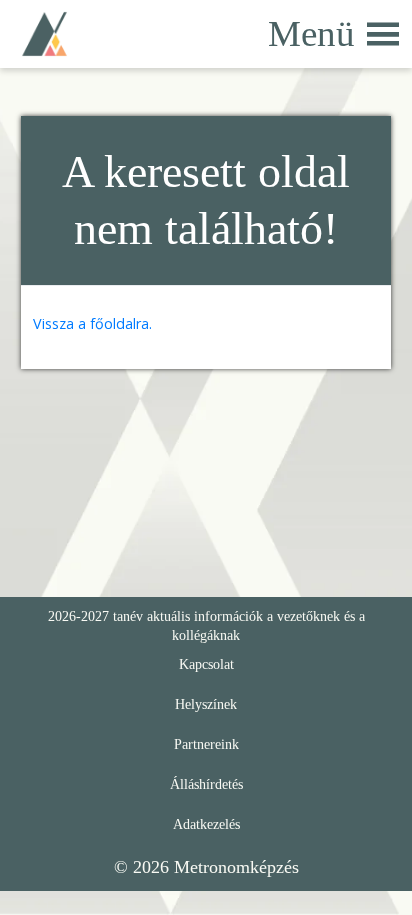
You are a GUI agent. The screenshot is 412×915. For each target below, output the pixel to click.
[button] (311, 34)
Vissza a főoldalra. (92, 323)
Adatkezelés (206, 824)
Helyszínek (206, 704)
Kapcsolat (206, 664)
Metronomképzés (236, 867)
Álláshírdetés (206, 784)
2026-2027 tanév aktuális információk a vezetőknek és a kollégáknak (206, 625)
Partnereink (206, 744)
